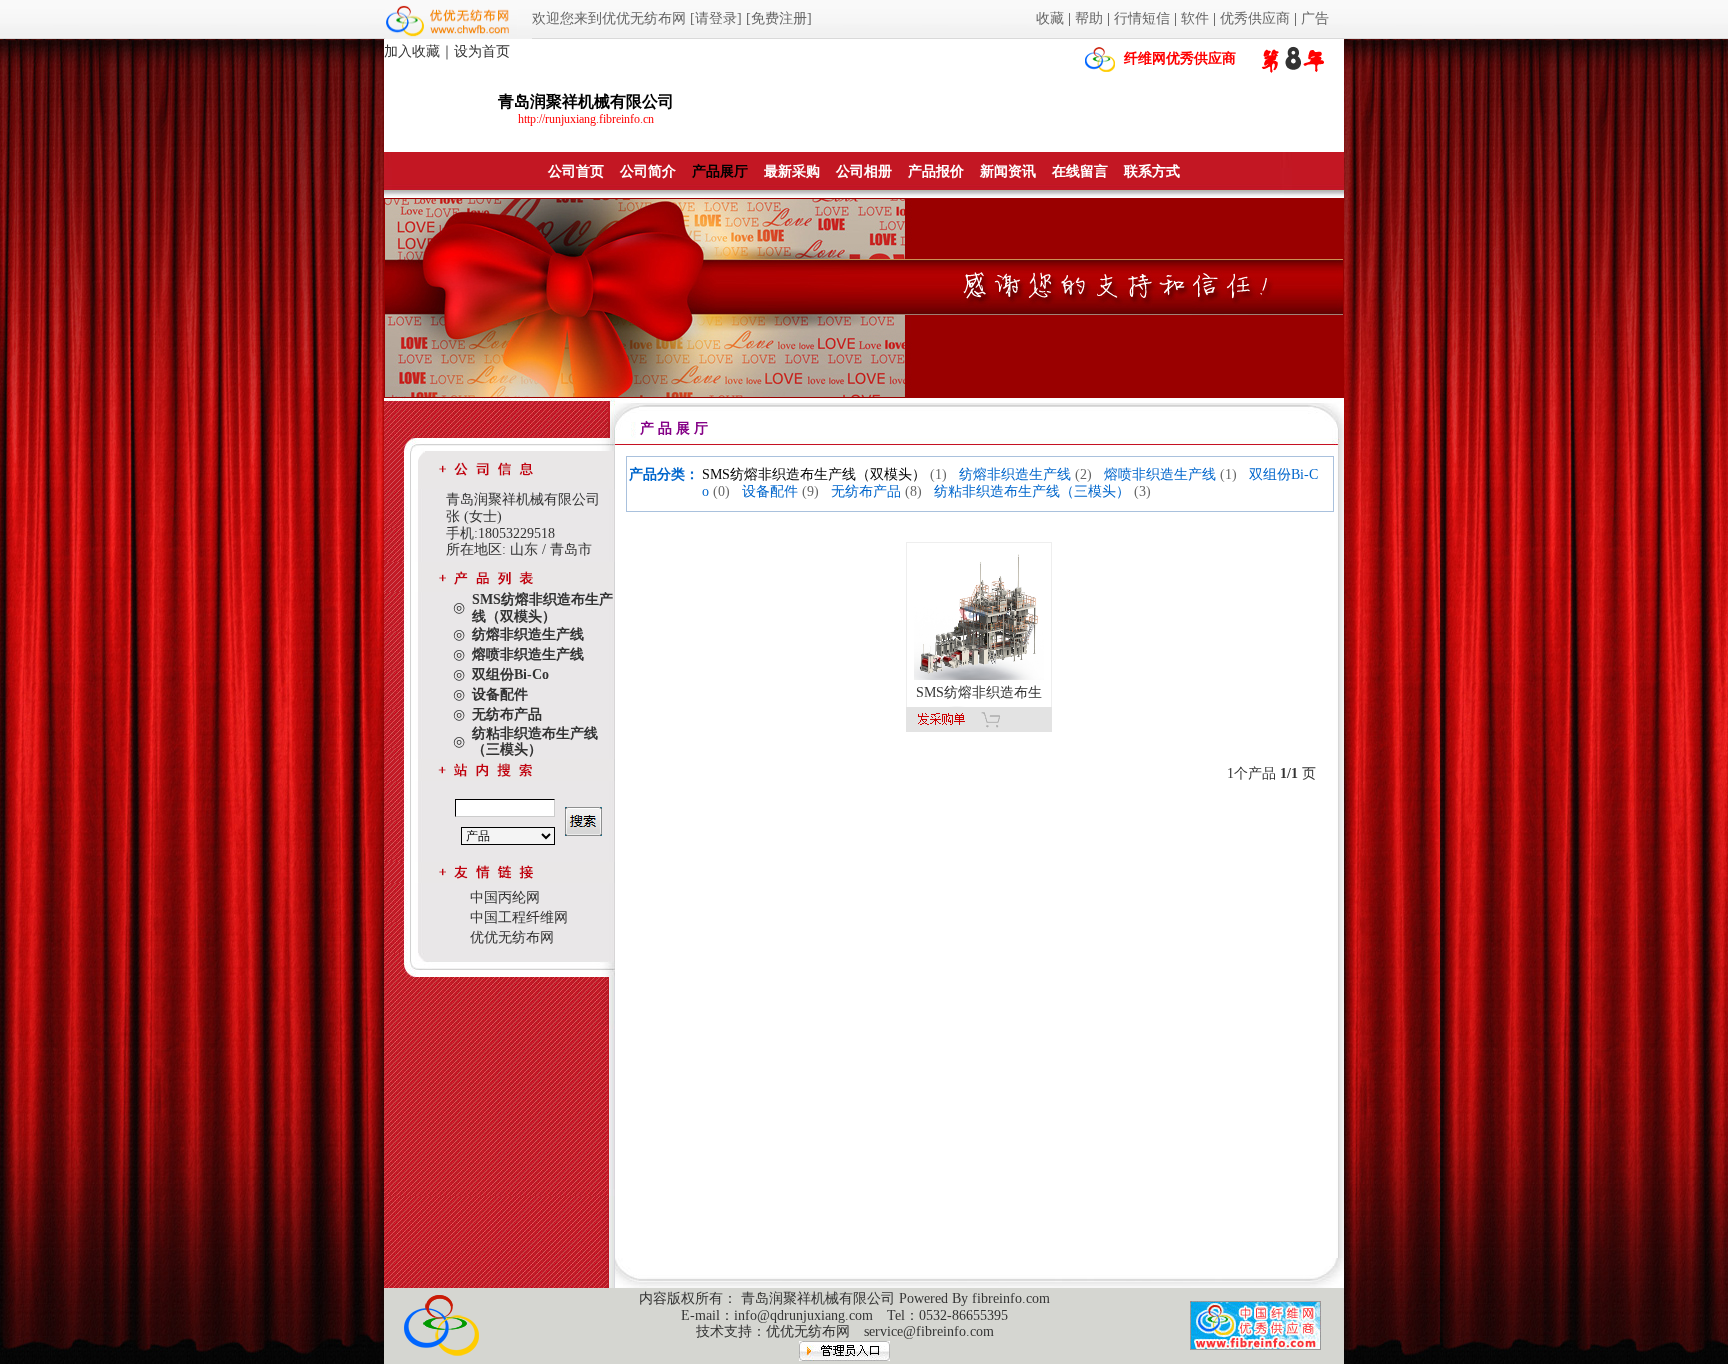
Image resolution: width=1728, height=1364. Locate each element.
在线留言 (1080, 171)
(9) (810, 491)
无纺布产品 (866, 491)
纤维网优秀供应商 (1180, 58)
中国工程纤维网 (519, 917)
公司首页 (576, 171)
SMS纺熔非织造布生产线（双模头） (814, 474)
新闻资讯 (1008, 171)
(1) (938, 474)
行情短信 (1142, 18)
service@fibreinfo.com (929, 1331)
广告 (1315, 18)
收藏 (1050, 18)
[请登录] (716, 18)
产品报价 (936, 171)
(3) (1142, 491)
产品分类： (664, 474)
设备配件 (770, 491)
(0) (721, 491)
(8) (913, 491)
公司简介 (648, 171)
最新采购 (792, 171)
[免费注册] (779, 18)
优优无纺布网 (512, 937)
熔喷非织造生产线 (1160, 474)
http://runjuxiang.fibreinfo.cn (586, 119)
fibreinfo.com (1011, 1298)
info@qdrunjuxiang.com (803, 1315)
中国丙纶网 (505, 897)
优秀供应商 (1255, 18)
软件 (1195, 18)
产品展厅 (720, 171)
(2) (1083, 474)
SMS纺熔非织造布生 (979, 692)
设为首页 (482, 51)
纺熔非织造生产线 (1015, 474)
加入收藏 (412, 51)
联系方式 (1152, 171)
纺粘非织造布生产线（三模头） (1032, 491)
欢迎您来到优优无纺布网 (609, 18)
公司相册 (864, 171)
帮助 (1089, 18)
